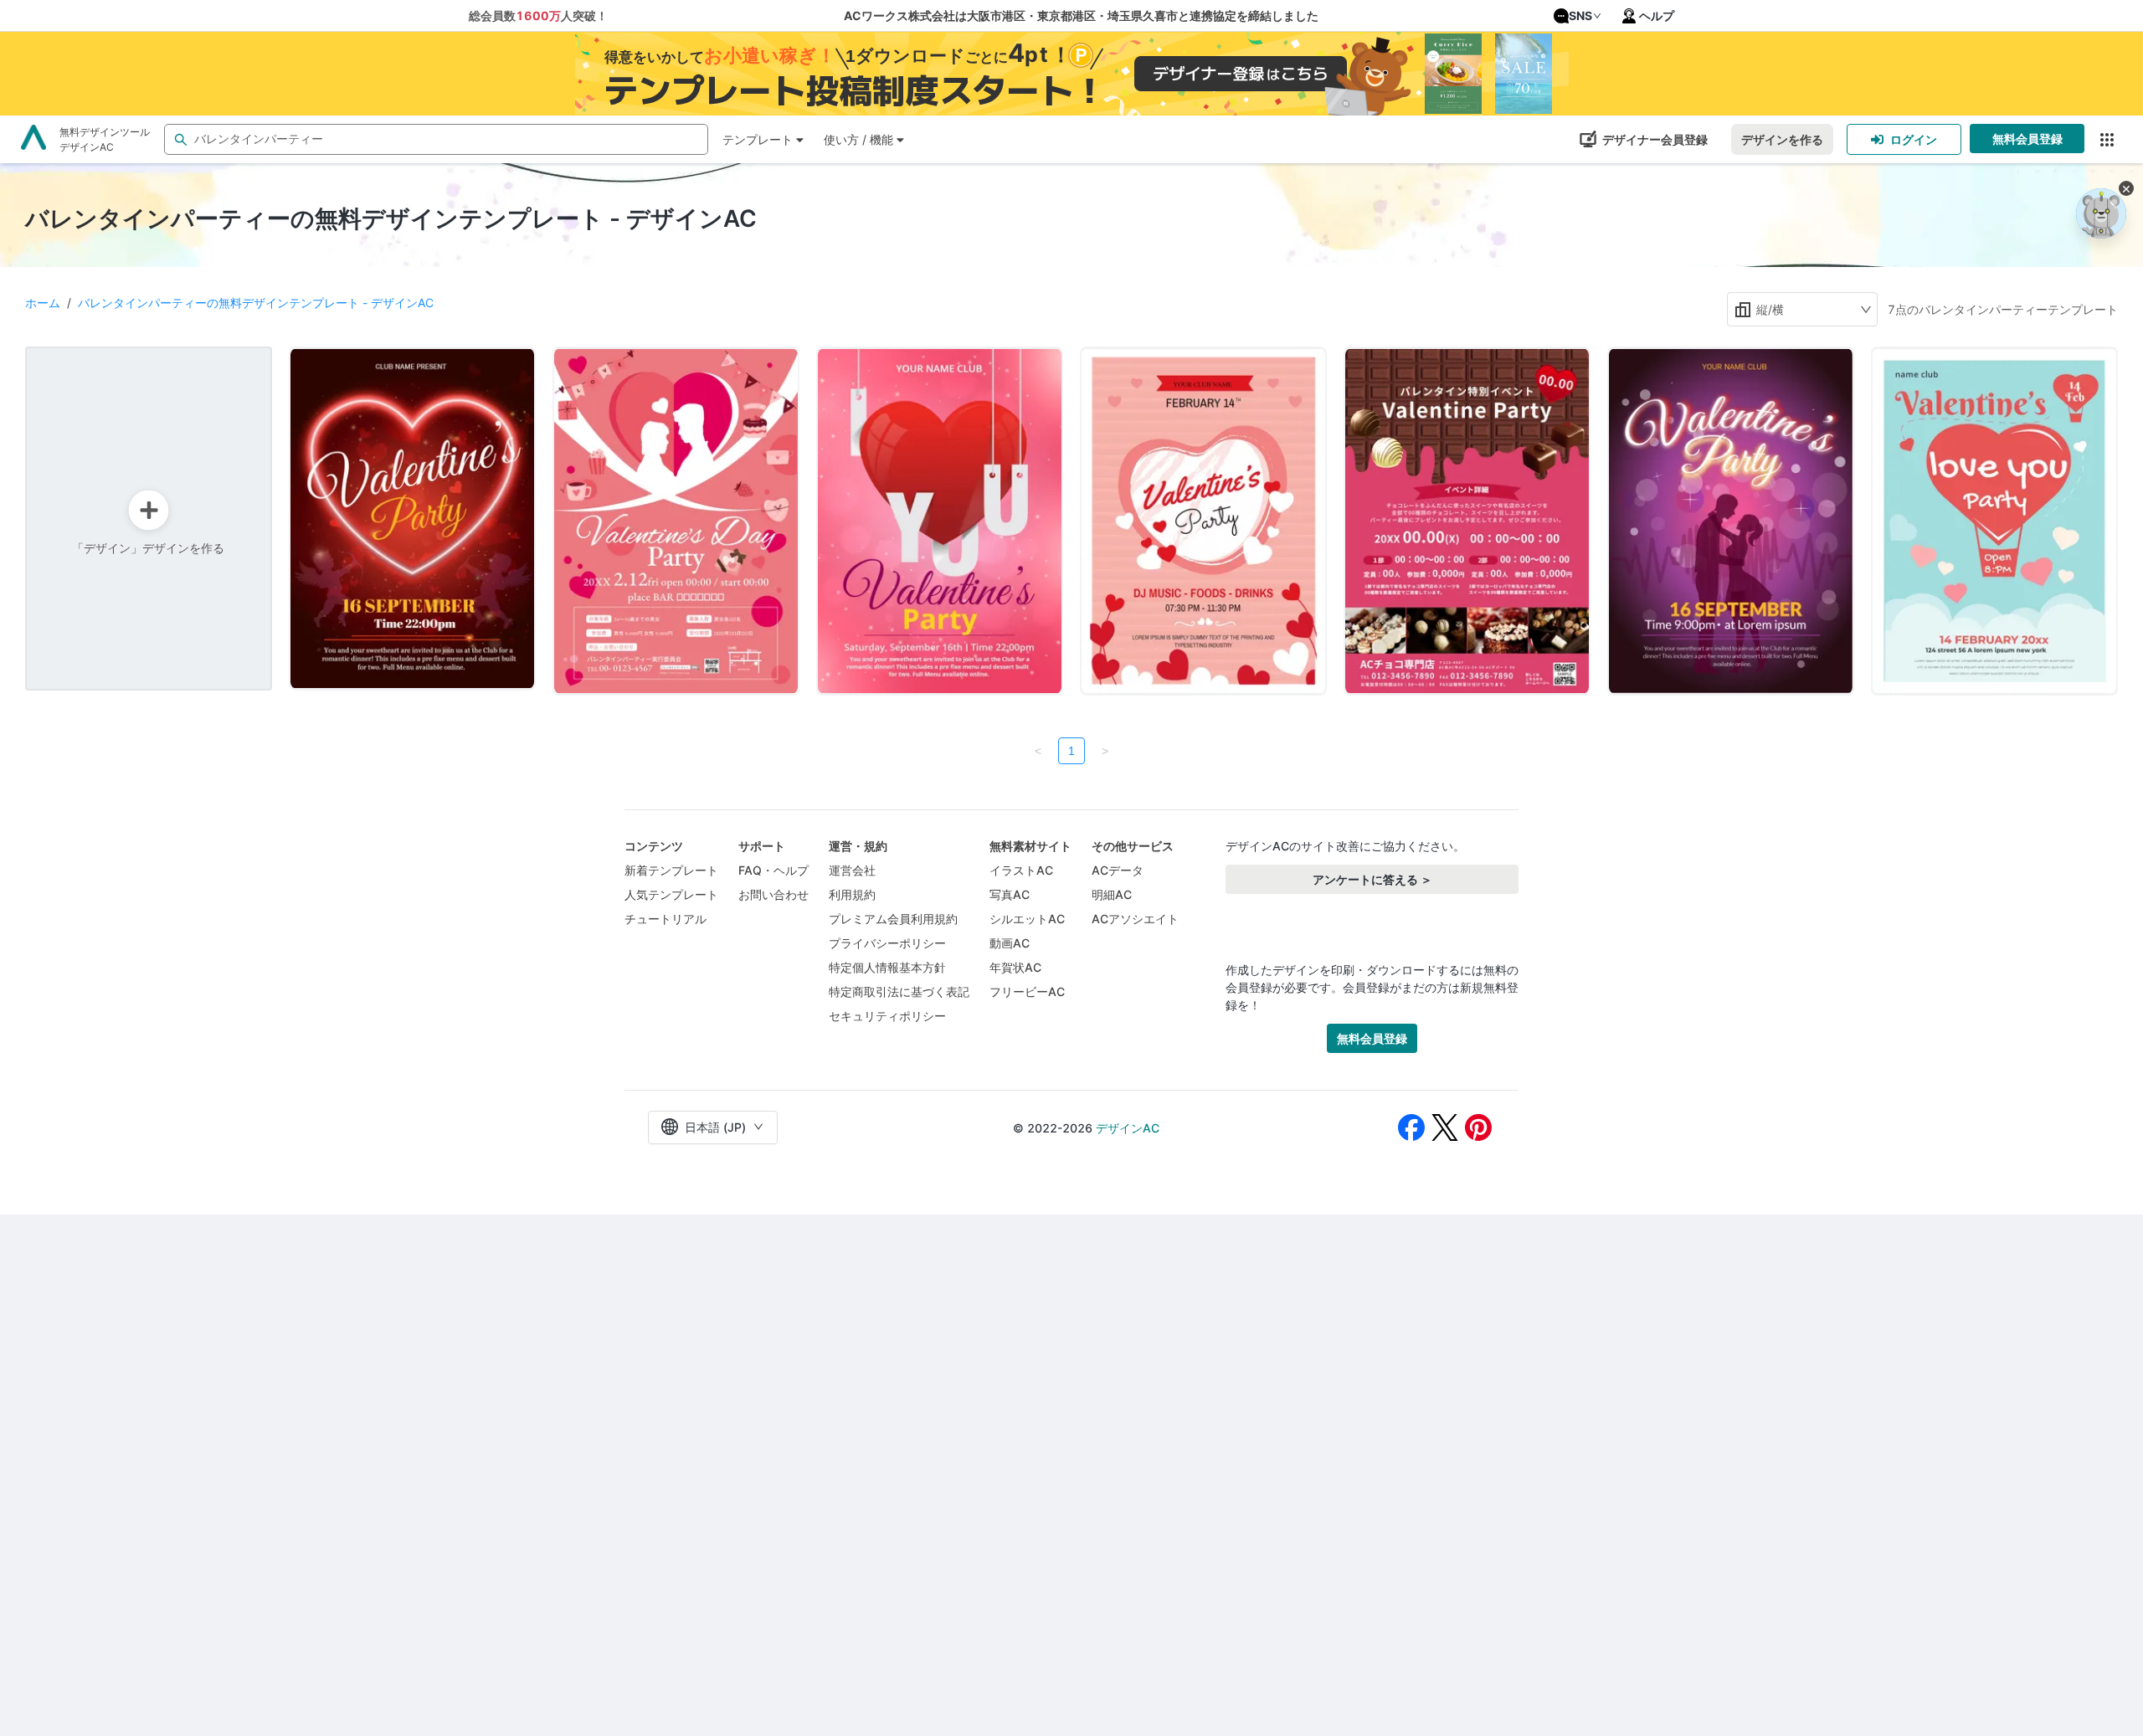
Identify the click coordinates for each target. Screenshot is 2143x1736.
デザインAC (1128, 1128)
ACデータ (1118, 870)
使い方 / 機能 (858, 139)
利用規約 (852, 894)
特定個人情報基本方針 (887, 967)
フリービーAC (1027, 991)
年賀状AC (1015, 967)
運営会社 (852, 870)
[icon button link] (2107, 139)
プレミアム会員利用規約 (893, 919)
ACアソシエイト (1135, 919)
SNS (1580, 15)
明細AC (1112, 894)
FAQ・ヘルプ (773, 870)
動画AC (1010, 943)
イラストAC (1021, 870)
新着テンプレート (671, 870)
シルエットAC (1027, 919)
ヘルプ (1657, 15)
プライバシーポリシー (887, 943)
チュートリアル (666, 919)
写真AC (1010, 894)
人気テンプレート (671, 894)
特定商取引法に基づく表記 (899, 991)
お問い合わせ (773, 894)
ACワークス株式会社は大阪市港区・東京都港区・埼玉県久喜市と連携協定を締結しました (1081, 15)
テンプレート (758, 139)
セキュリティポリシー (887, 1016)
